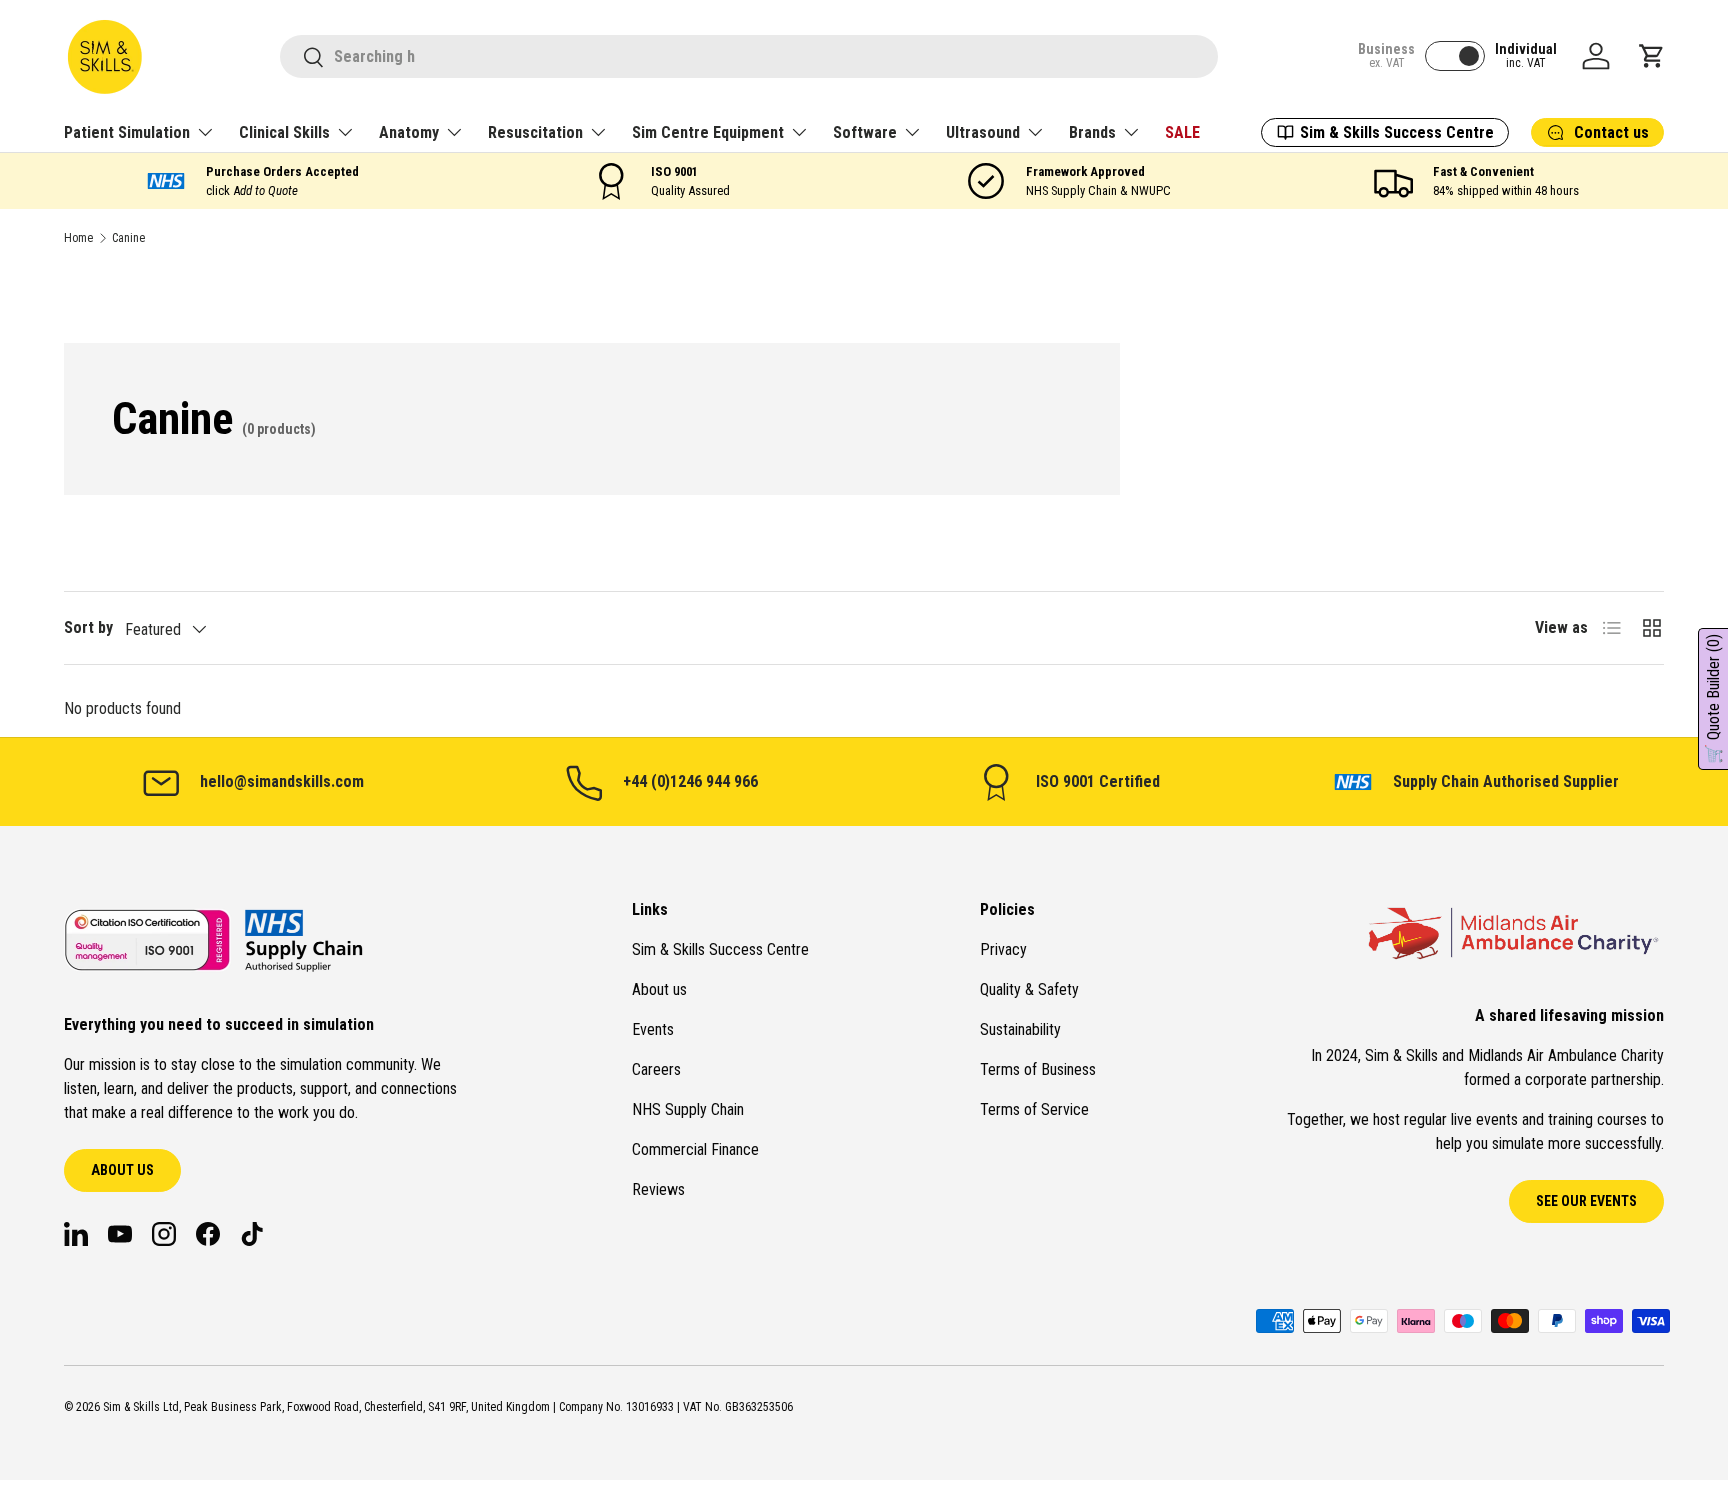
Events (653, 1029)
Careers (656, 1069)
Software (865, 132)
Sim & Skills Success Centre (720, 949)
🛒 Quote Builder (1713, 699)
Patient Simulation (127, 132)
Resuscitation (535, 132)
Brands (1092, 132)
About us (122, 1170)
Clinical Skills (284, 132)
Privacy (1003, 949)
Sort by (88, 627)
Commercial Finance (695, 1149)
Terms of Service (1034, 1109)
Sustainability (1020, 1029)
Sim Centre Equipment (708, 132)
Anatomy (409, 132)
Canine (128, 238)
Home (78, 238)
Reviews (658, 1189)
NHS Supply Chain (688, 1109)
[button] (1652, 56)
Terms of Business (1038, 1069)
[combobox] (749, 56)
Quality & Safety (1029, 989)
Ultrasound (983, 132)
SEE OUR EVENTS (1586, 1201)
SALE (1182, 132)
